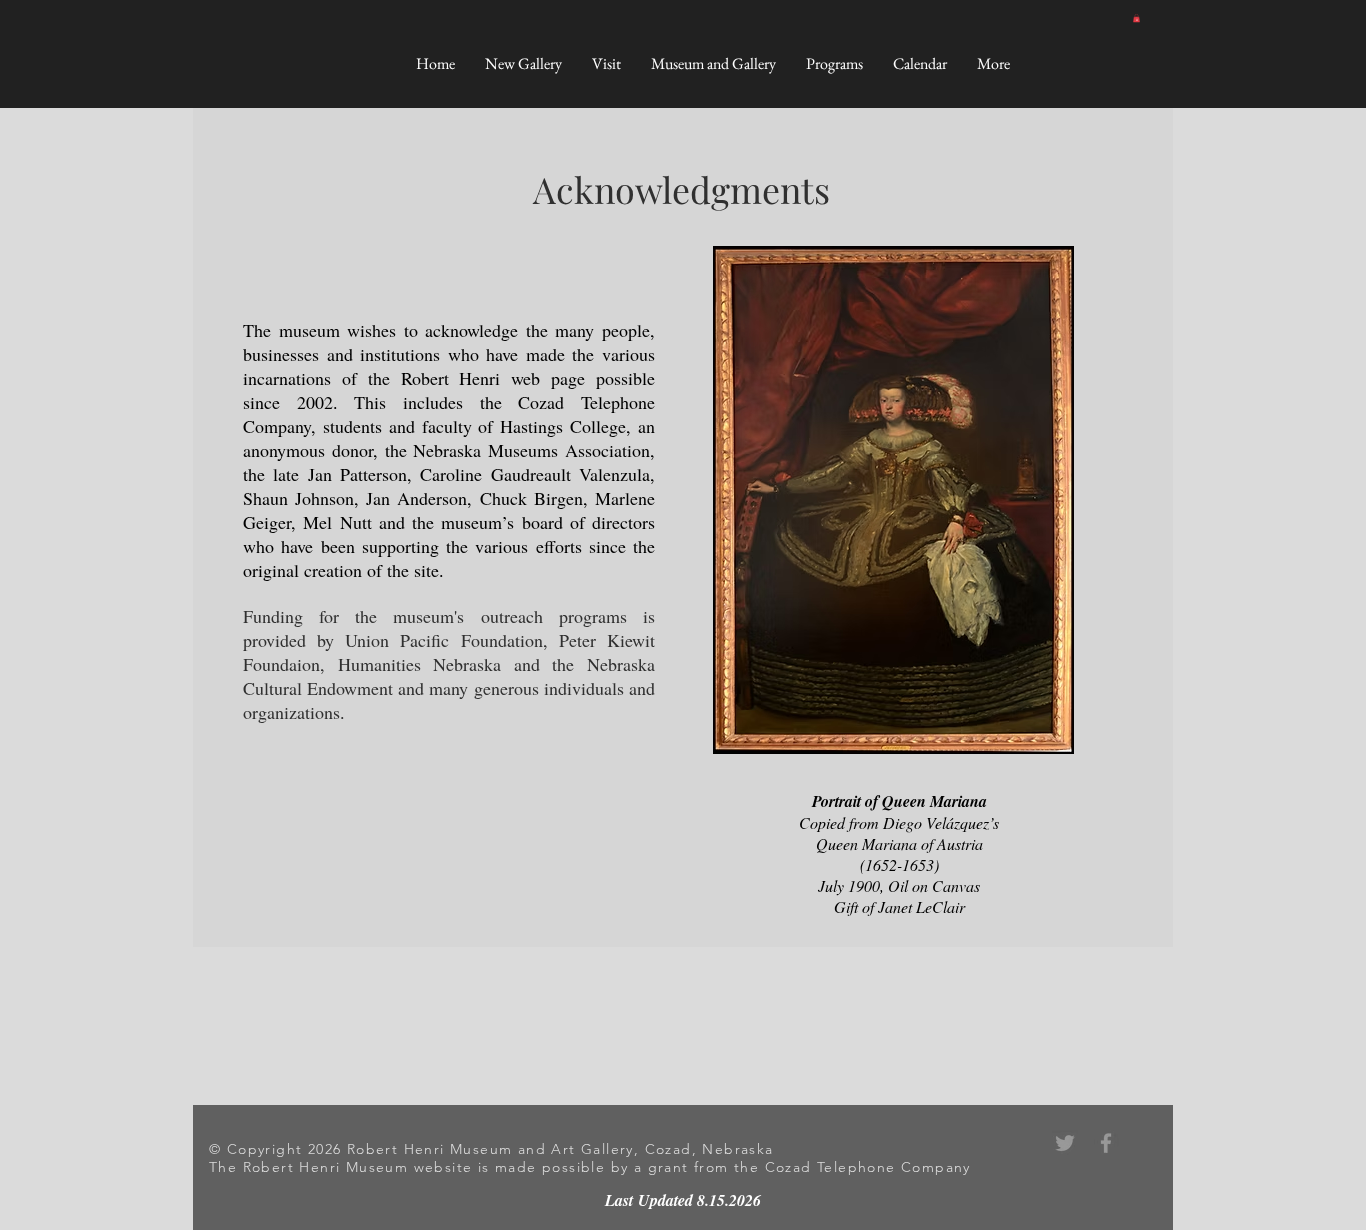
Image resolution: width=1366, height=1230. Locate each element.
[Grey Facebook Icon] (1106, 1143)
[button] (1136, 18)
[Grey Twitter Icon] (1065, 1143)
